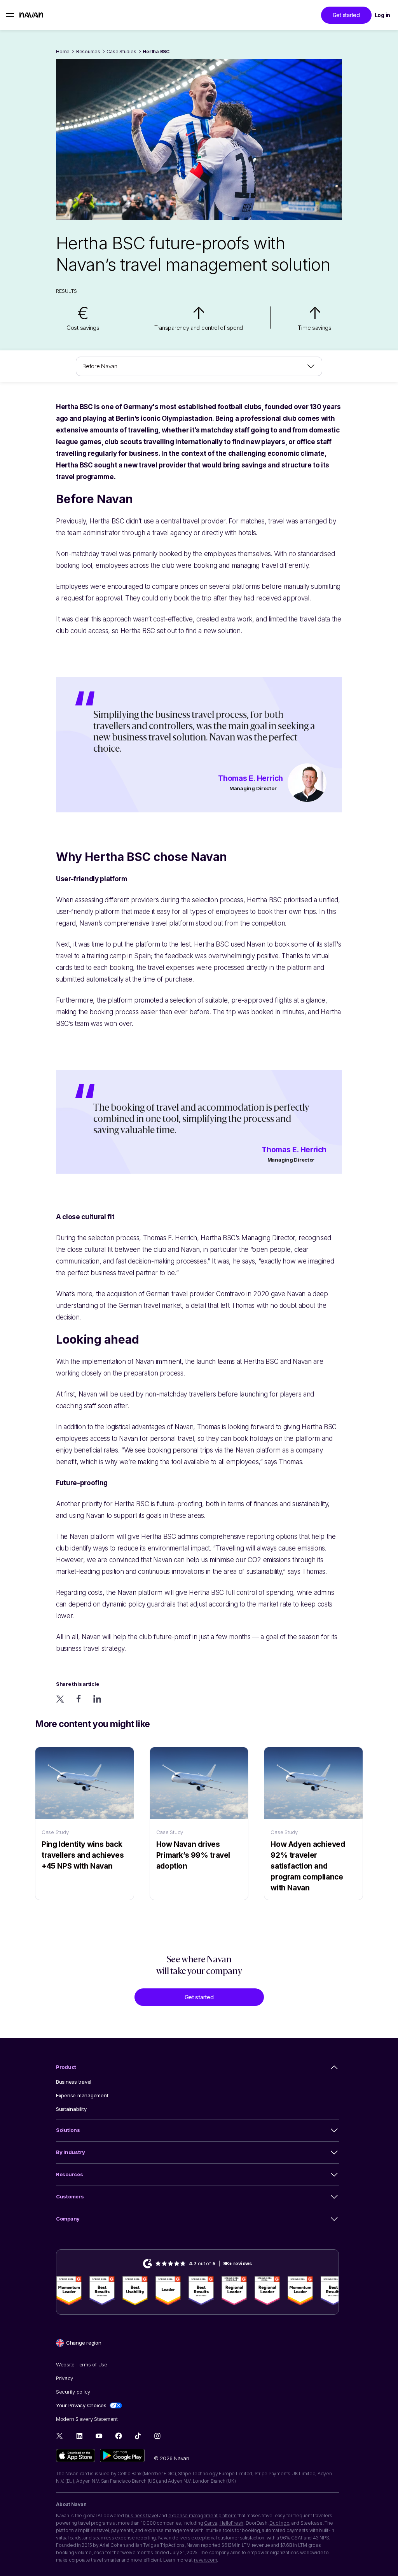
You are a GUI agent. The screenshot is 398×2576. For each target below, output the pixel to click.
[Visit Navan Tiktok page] (138, 2436)
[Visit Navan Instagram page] (157, 2436)
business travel (142, 2516)
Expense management (82, 2095)
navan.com (206, 2560)
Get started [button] (346, 15)
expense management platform (202, 2516)
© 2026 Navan (172, 2458)
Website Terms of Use (82, 2364)
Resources (88, 52)
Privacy (65, 2378)
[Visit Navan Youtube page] (99, 2436)
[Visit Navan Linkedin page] (79, 2436)
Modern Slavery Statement (87, 2419)
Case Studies (121, 52)
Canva (211, 2523)
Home (63, 52)
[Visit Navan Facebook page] (118, 2436)
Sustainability (71, 2109)
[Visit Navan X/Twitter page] (60, 2437)
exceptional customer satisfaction (228, 2538)
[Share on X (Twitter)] (60, 1699)
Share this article (77, 1684)
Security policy (73, 2392)
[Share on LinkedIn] (97, 1699)
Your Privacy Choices (81, 2405)
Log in (382, 15)
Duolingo (279, 2523)
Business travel (74, 2082)
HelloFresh (232, 2523)
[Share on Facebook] (79, 1699)
